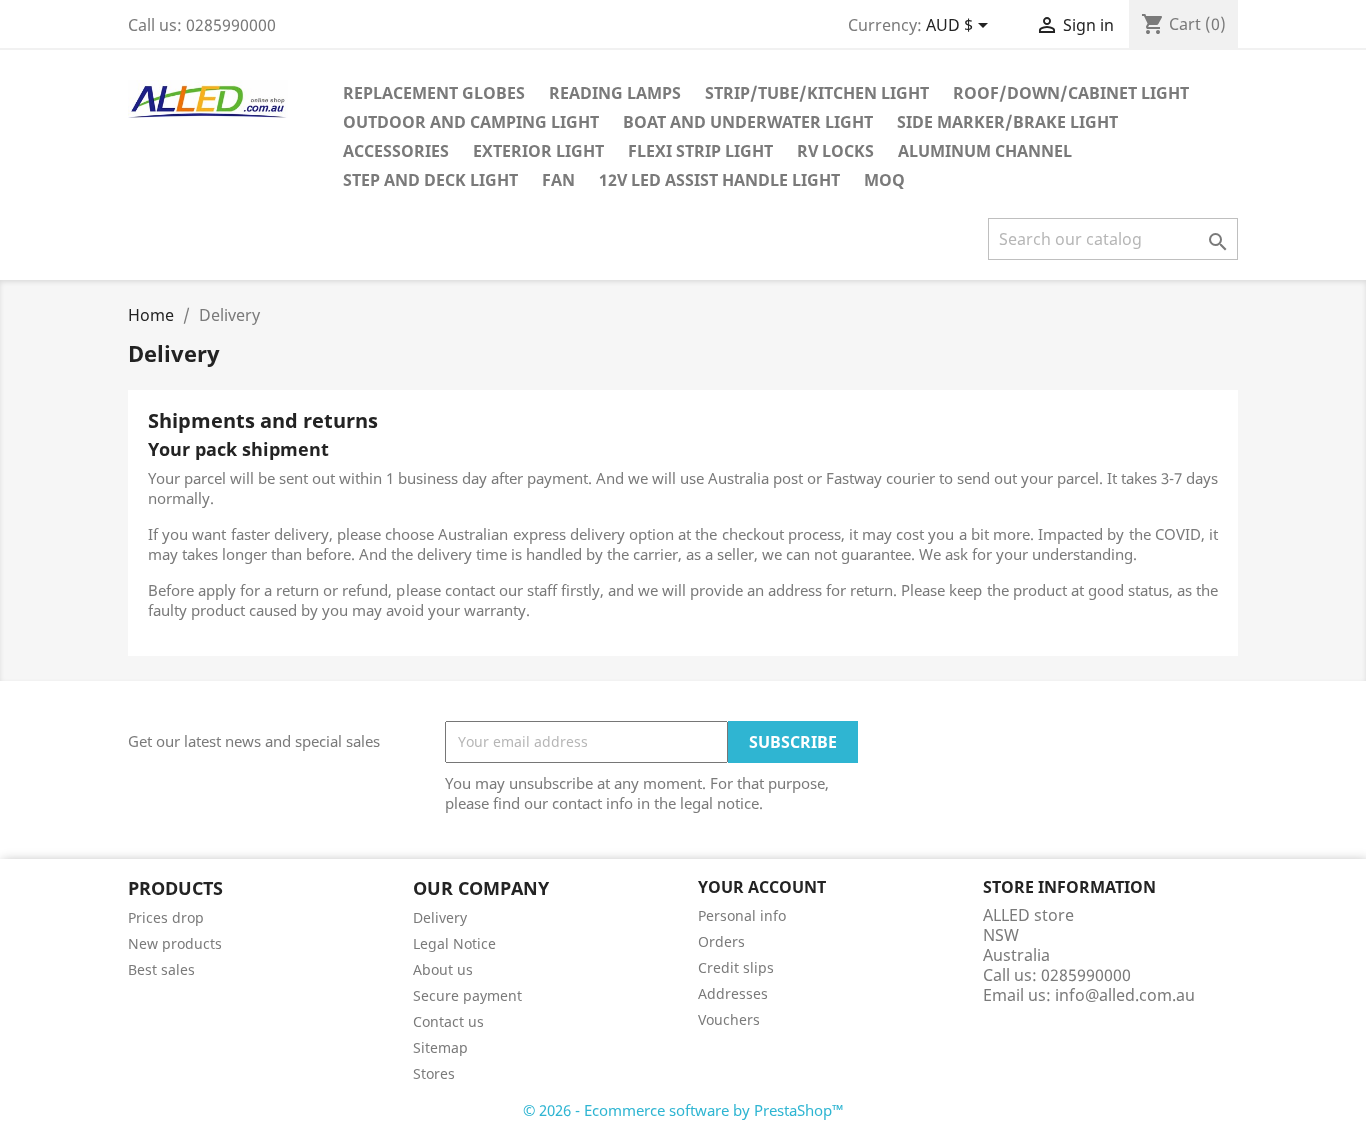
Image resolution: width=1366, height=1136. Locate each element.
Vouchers (729, 1019)
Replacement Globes (434, 93)
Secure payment (467, 995)
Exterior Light (538, 151)
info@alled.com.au (1125, 995)
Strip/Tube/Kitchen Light (817, 93)
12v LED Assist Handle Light (719, 180)
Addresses (733, 993)
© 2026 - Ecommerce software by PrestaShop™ (683, 1110)
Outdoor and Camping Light (471, 122)
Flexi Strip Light (700, 151)
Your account (762, 887)
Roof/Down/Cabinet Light (1071, 93)
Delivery (440, 917)
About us (443, 969)
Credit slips (736, 967)
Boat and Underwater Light (748, 122)
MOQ (884, 180)
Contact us (448, 1021)
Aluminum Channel (985, 151)
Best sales (161, 969)
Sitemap (440, 1047)
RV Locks (835, 151)
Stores (434, 1073)
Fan (558, 180)
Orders (721, 941)
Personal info (742, 915)
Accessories (396, 151)
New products (175, 943)
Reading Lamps (615, 93)
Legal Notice (454, 943)
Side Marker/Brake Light (1007, 122)
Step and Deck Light (430, 180)
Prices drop (166, 917)
